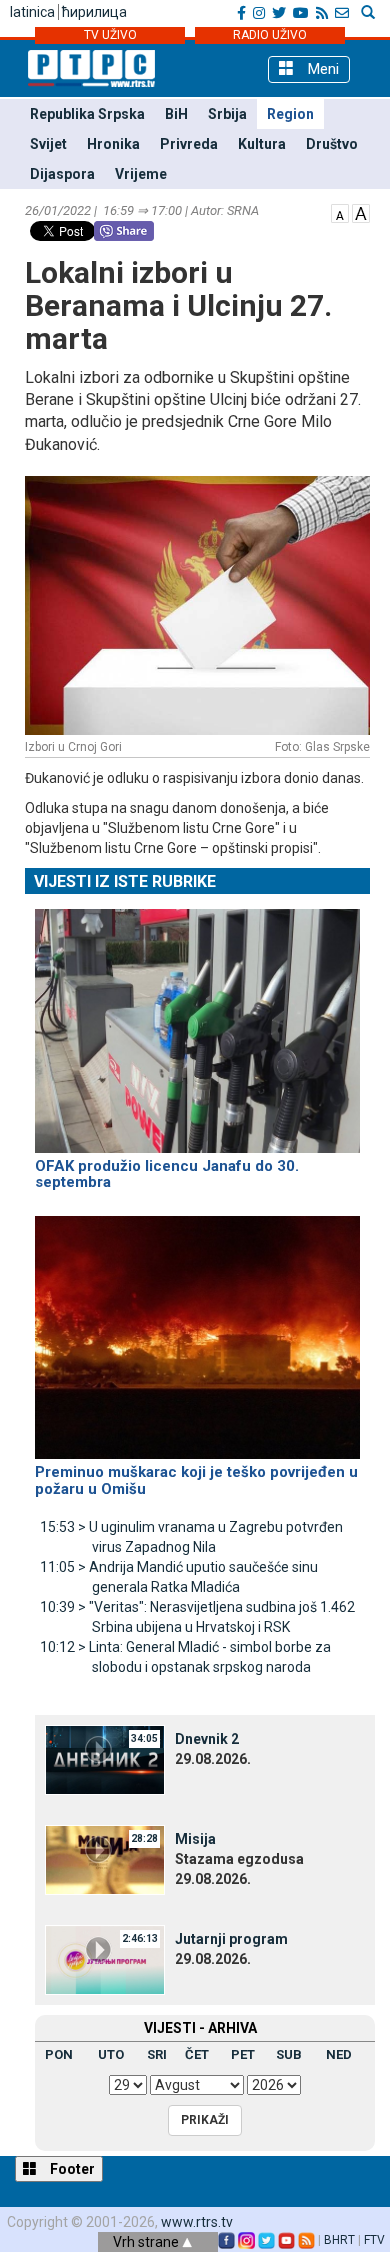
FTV (374, 2240)
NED (339, 2054)
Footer (71, 2169)
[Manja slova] (340, 212)
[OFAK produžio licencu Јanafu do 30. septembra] (197, 1022)
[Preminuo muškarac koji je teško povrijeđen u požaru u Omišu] (197, 1329)
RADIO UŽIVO (270, 35)
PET (243, 2054)
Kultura (262, 144)
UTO (111, 2054)
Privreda (189, 144)
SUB (289, 2054)
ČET (197, 2054)
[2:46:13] (105, 1959)
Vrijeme (141, 174)
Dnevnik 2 (207, 1739)
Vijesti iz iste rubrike (125, 881)
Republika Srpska (87, 114)
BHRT (339, 2240)
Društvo (332, 144)
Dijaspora (62, 174)
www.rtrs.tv (197, 2222)
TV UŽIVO (110, 35)
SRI (157, 2054)
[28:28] (105, 1859)
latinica (32, 12)
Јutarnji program (231, 1939)
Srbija (227, 114)
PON (59, 2054)
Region (290, 114)
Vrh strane (147, 2242)
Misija (195, 1839)
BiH (176, 114)
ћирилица (94, 12)
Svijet (48, 144)
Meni (321, 69)
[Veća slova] (361, 212)
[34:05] (105, 1759)
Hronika (113, 144)
